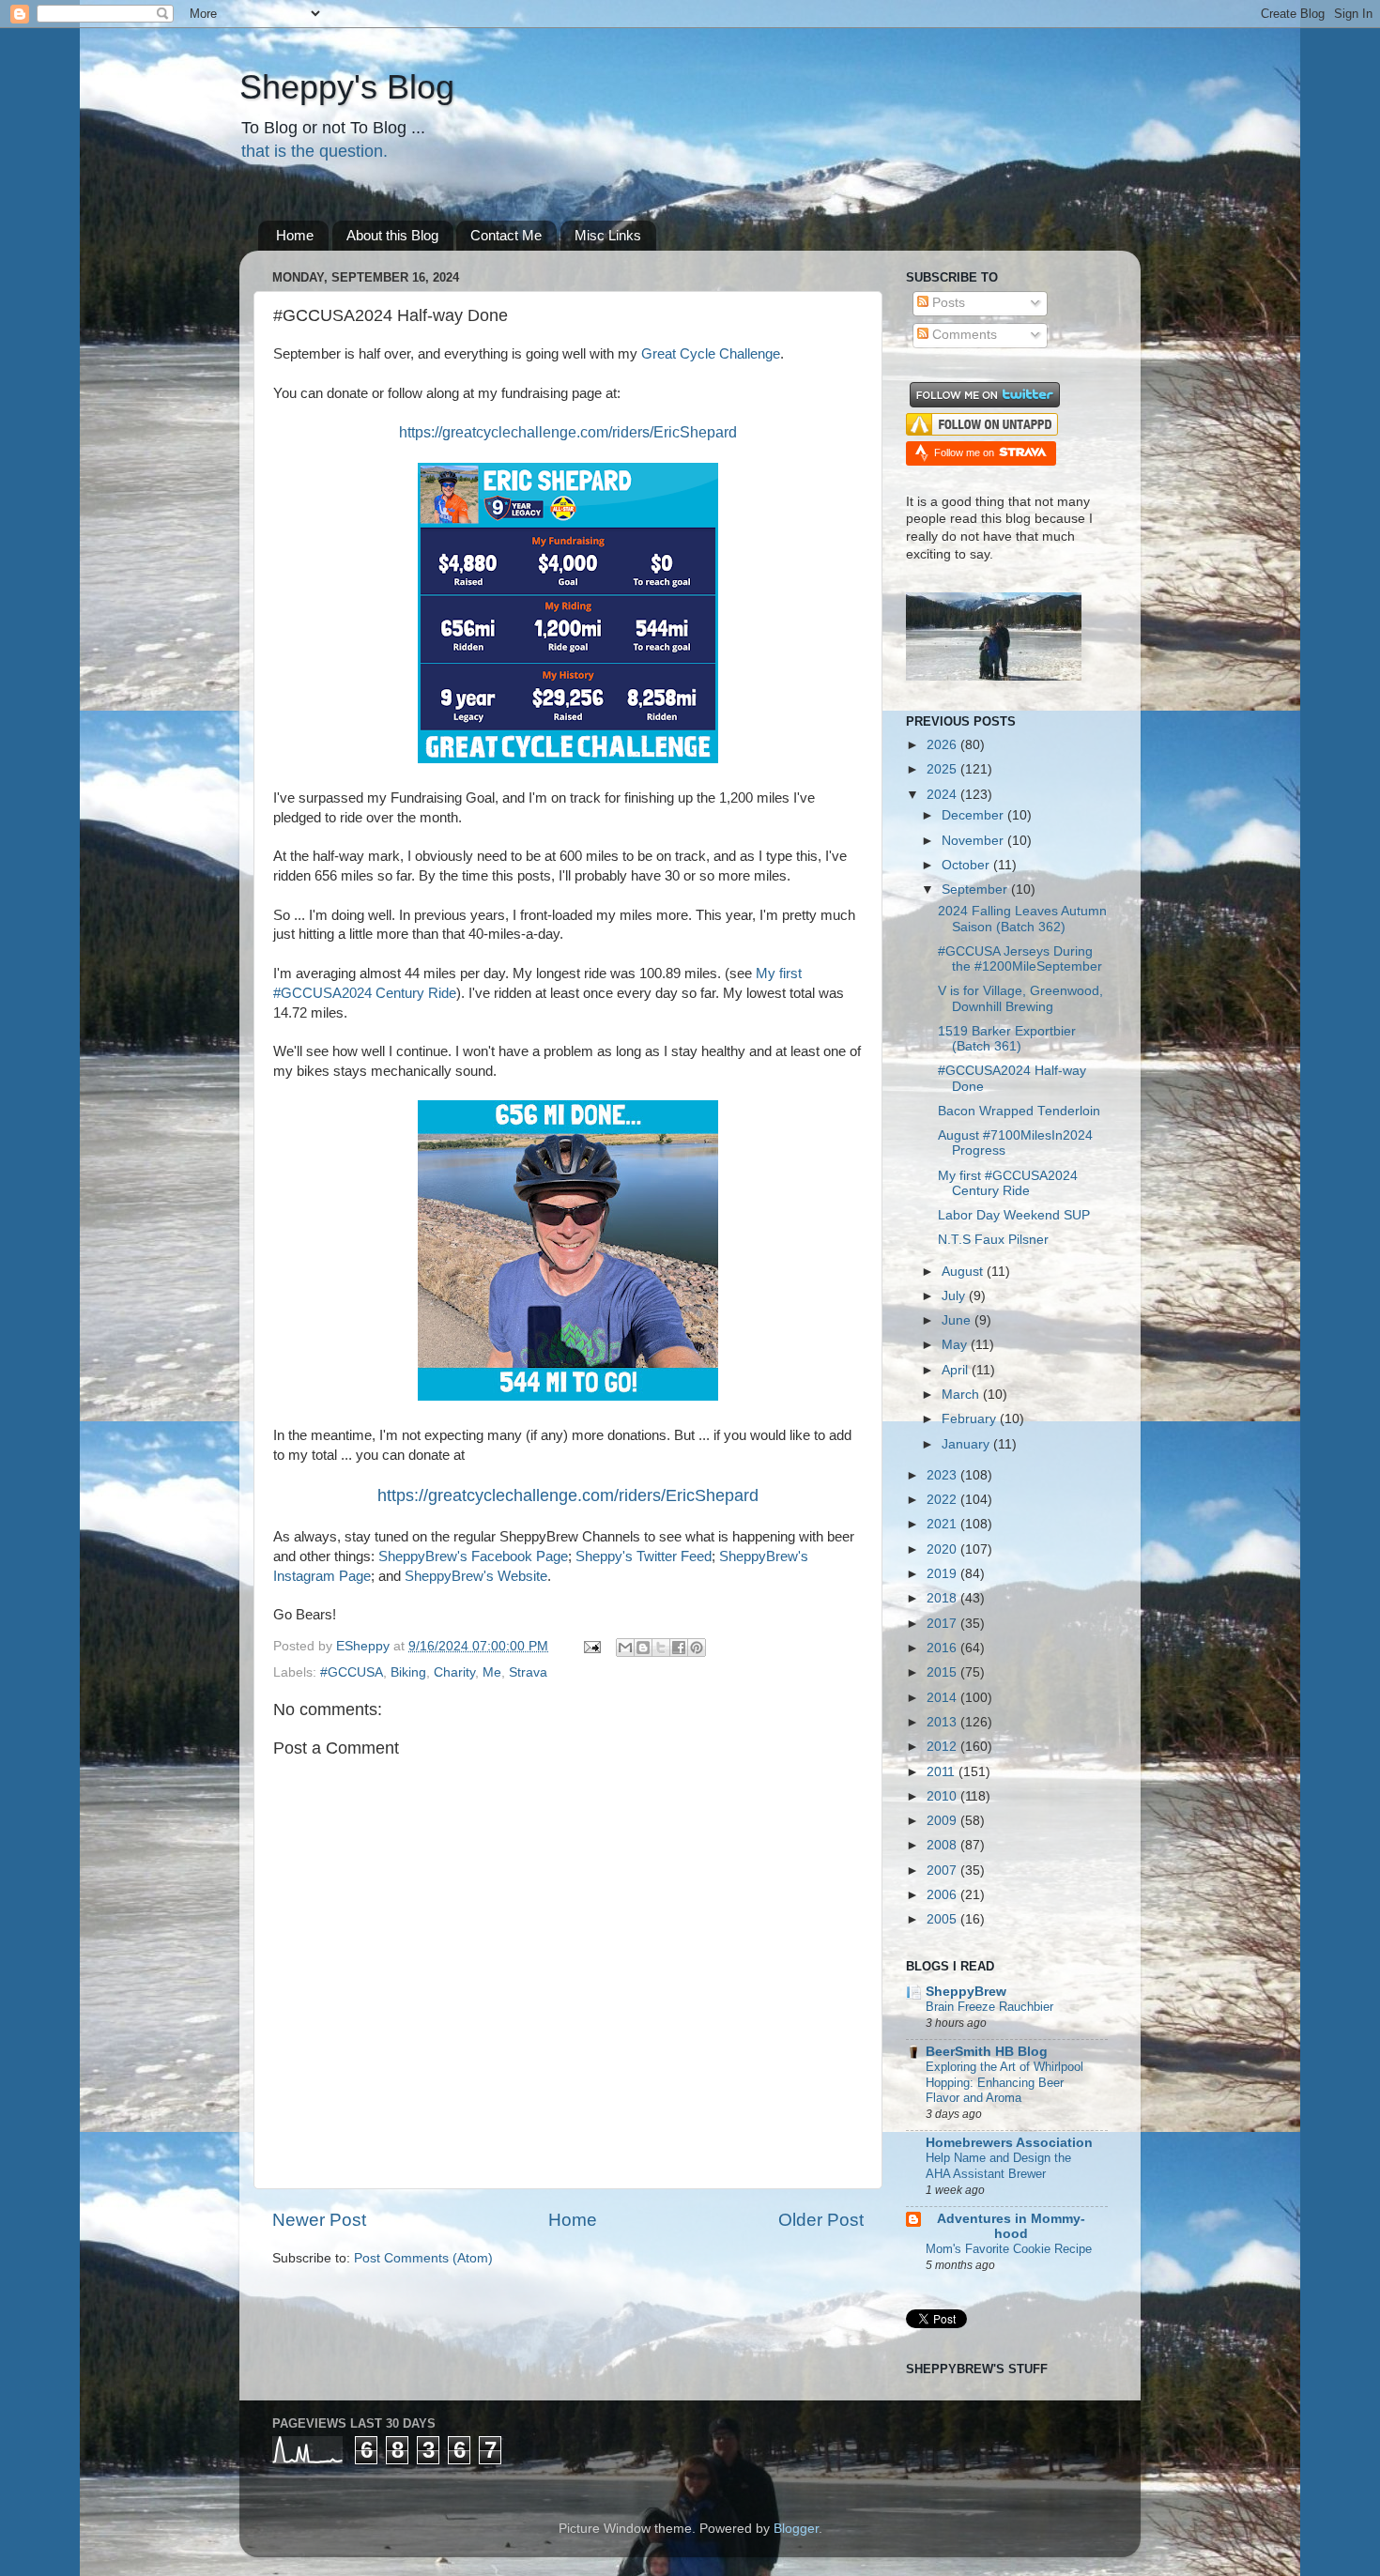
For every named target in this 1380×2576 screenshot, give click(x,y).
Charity (454, 1672)
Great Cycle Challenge (711, 354)
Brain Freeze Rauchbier (989, 2007)
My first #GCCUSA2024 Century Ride (1008, 1183)
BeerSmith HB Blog (987, 2052)
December (974, 815)
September (976, 889)
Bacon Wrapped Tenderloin (1019, 1111)
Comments (963, 335)
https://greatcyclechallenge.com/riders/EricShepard (568, 1495)
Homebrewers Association (1009, 2143)
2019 (943, 1574)
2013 (943, 1722)
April (957, 1370)
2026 (943, 745)
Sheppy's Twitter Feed (644, 1556)
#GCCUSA (352, 1672)
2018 (943, 1598)
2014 (943, 1698)
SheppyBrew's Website (476, 1576)
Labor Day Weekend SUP (1014, 1215)
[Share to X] (661, 1648)
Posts (947, 303)
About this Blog (392, 235)
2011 (943, 1772)
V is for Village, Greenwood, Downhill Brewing (1020, 998)
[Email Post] (591, 1646)
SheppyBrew (966, 1992)
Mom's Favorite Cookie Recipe (1009, 2249)
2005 (943, 1919)
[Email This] (625, 1648)
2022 (943, 1500)
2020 (943, 1549)
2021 (943, 1524)
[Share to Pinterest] (697, 1648)
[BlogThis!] (643, 1648)
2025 (943, 769)
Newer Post (319, 2220)
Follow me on (966, 452)
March (962, 1395)
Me (492, 1672)
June (958, 1320)
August (964, 1272)
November (974, 841)
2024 (943, 795)
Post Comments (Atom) (423, 2258)
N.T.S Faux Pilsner (993, 1240)
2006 (943, 1895)
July (955, 1296)
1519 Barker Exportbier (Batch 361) (1007, 1039)
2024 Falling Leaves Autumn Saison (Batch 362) (1022, 919)
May (956, 1345)
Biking (408, 1672)
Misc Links (608, 235)
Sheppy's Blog (347, 87)
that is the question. (314, 151)
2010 (943, 1796)
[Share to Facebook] (679, 1648)
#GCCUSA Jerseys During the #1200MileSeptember (1020, 959)
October (967, 865)
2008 (943, 1845)
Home (295, 235)
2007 (943, 1871)
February (971, 1419)
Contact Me (506, 235)
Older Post (821, 2220)
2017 (943, 1624)
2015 (943, 1672)
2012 (943, 1747)
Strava (528, 1672)
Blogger (796, 2529)
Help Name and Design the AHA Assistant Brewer (998, 2166)
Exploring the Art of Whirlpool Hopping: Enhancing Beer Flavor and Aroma (1004, 2082)
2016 (943, 1648)
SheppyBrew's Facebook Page (473, 1556)
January (967, 1444)
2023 (943, 1475)
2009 (943, 1821)
